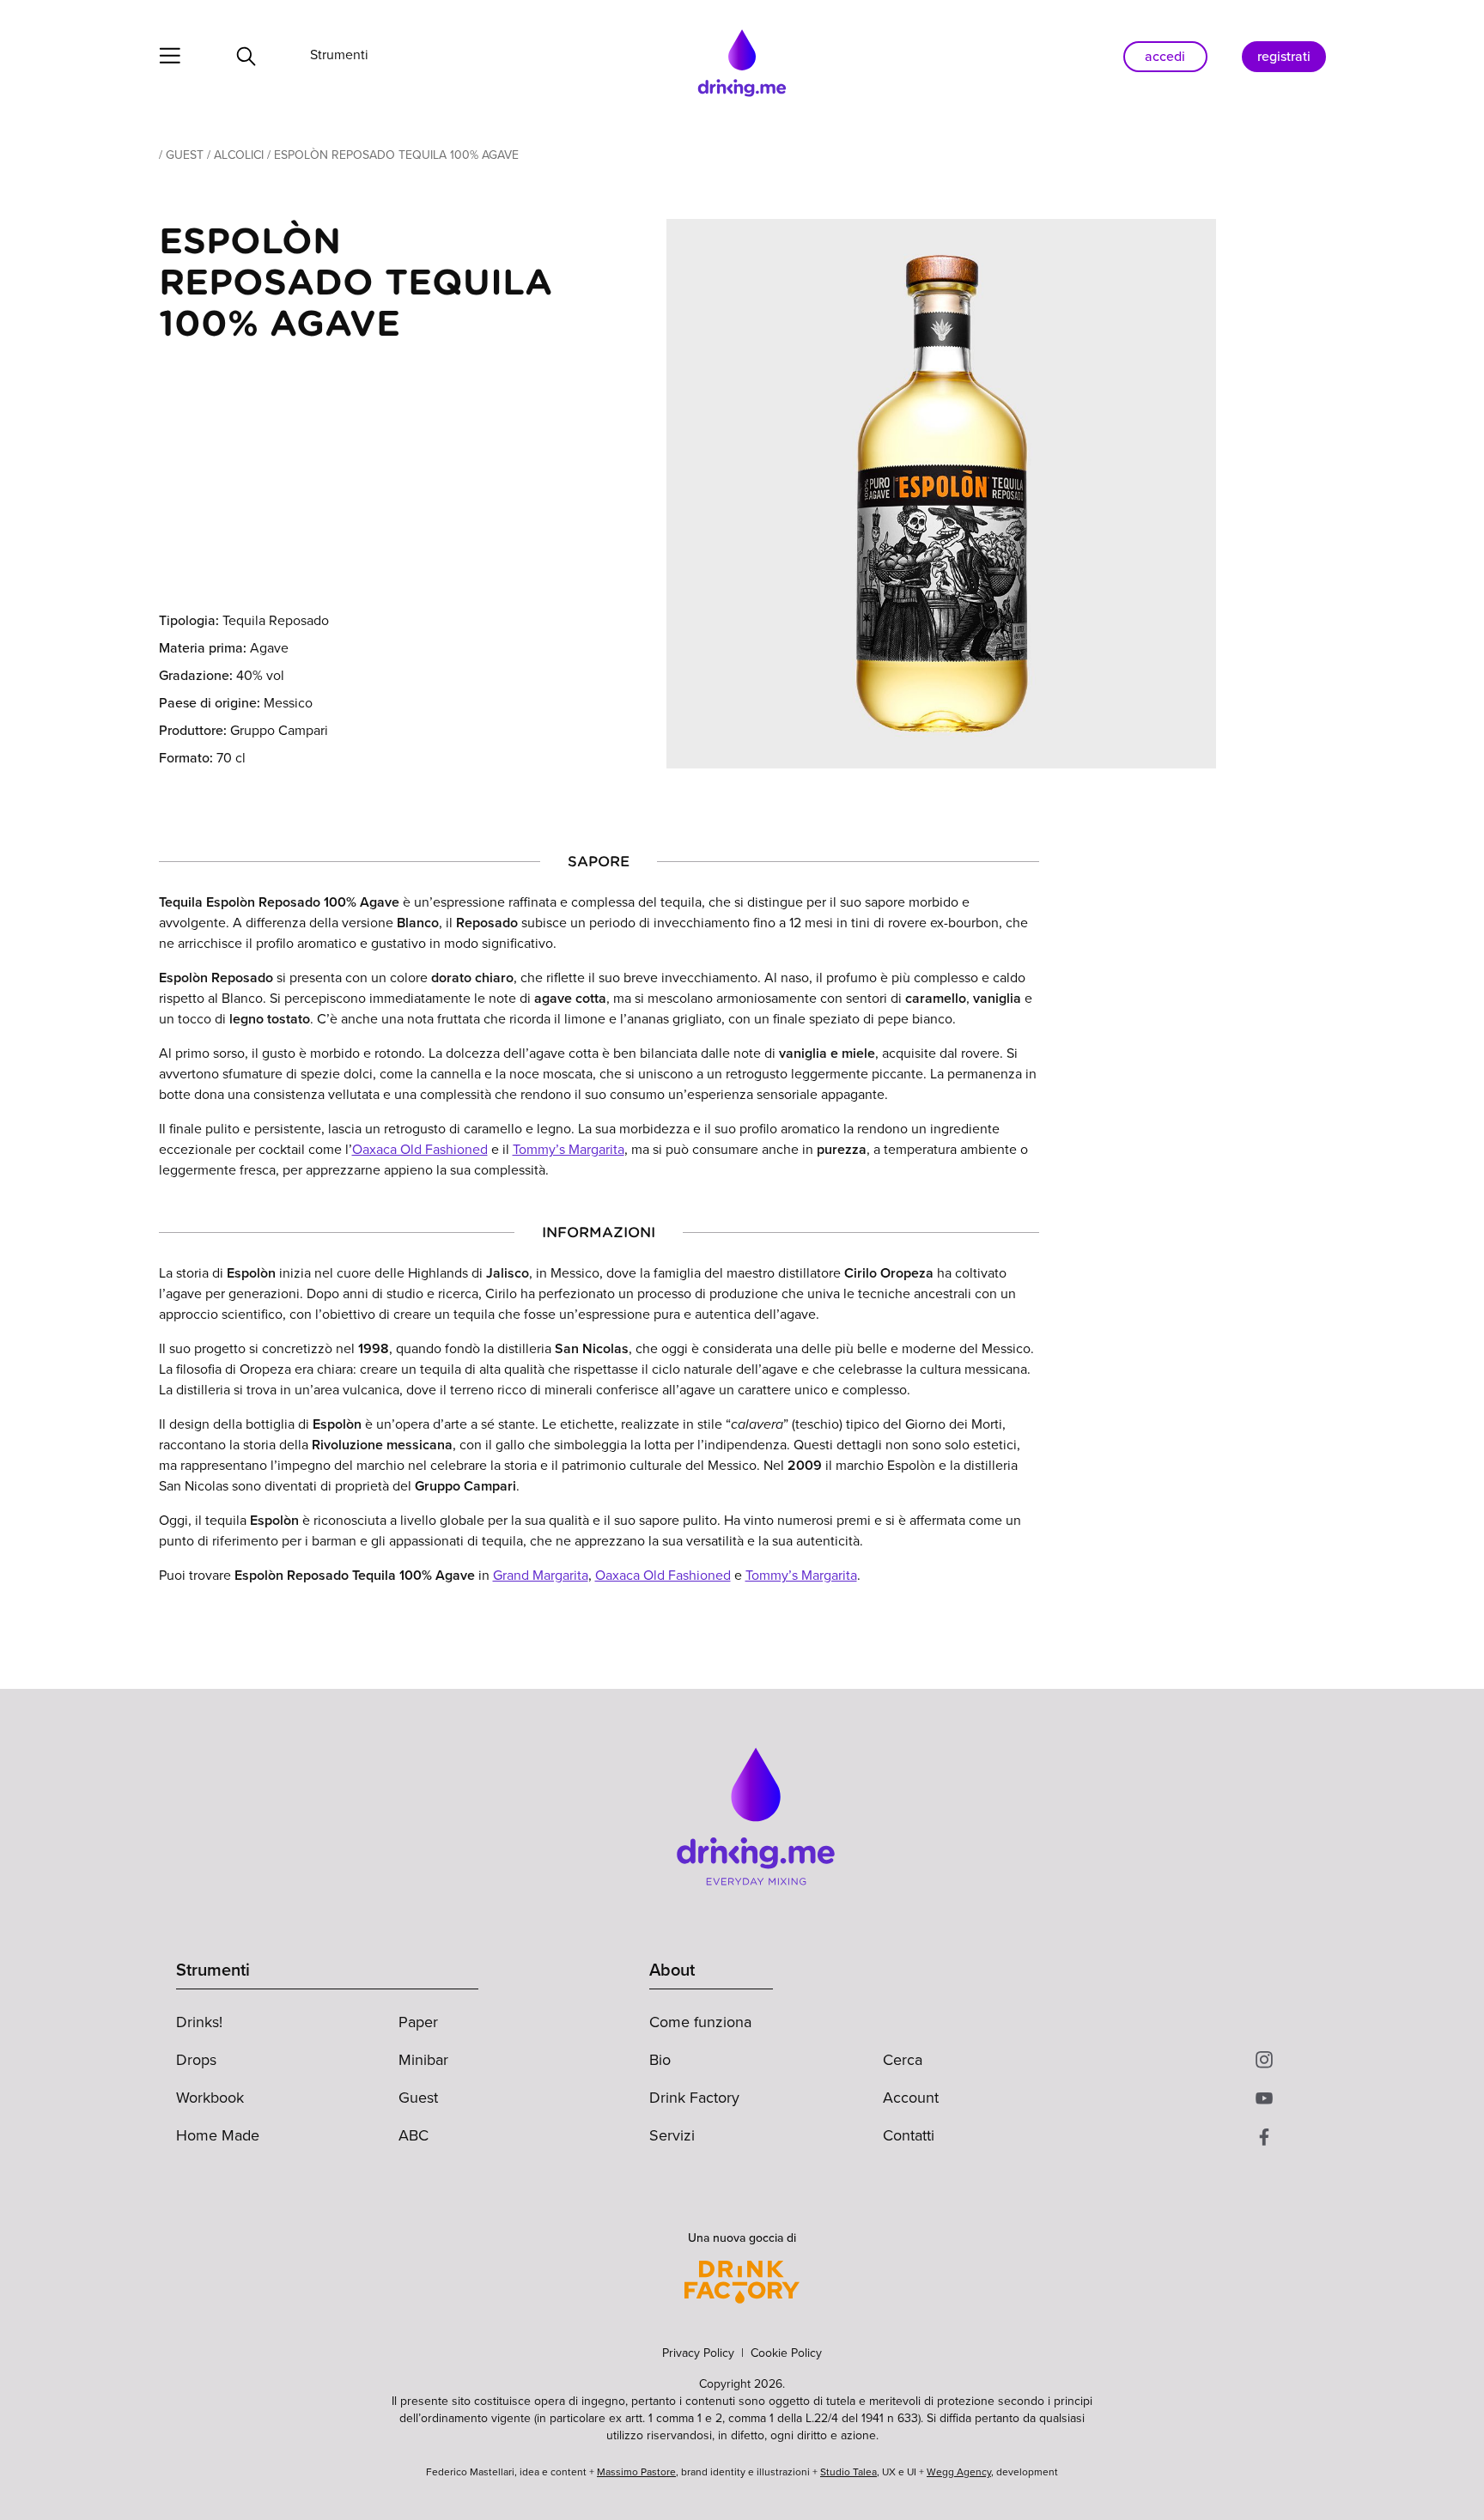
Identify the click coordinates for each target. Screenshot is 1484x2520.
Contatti (909, 2135)
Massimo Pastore (636, 2472)
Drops (196, 2060)
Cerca (903, 2060)
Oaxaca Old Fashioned (420, 1149)
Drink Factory (694, 2098)
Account (911, 2098)
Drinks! (199, 2022)
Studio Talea (848, 2472)
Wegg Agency (959, 2472)
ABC (414, 2135)
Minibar (423, 2060)
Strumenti (339, 55)
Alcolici (239, 155)
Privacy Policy (698, 2353)
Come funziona (700, 2022)
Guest (185, 155)
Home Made (218, 2135)
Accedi (1165, 56)
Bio (660, 2060)
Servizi (672, 2135)
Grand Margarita (541, 1575)
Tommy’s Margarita (569, 1149)
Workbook (210, 2098)
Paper (418, 2022)
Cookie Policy (786, 2353)
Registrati (1284, 56)
